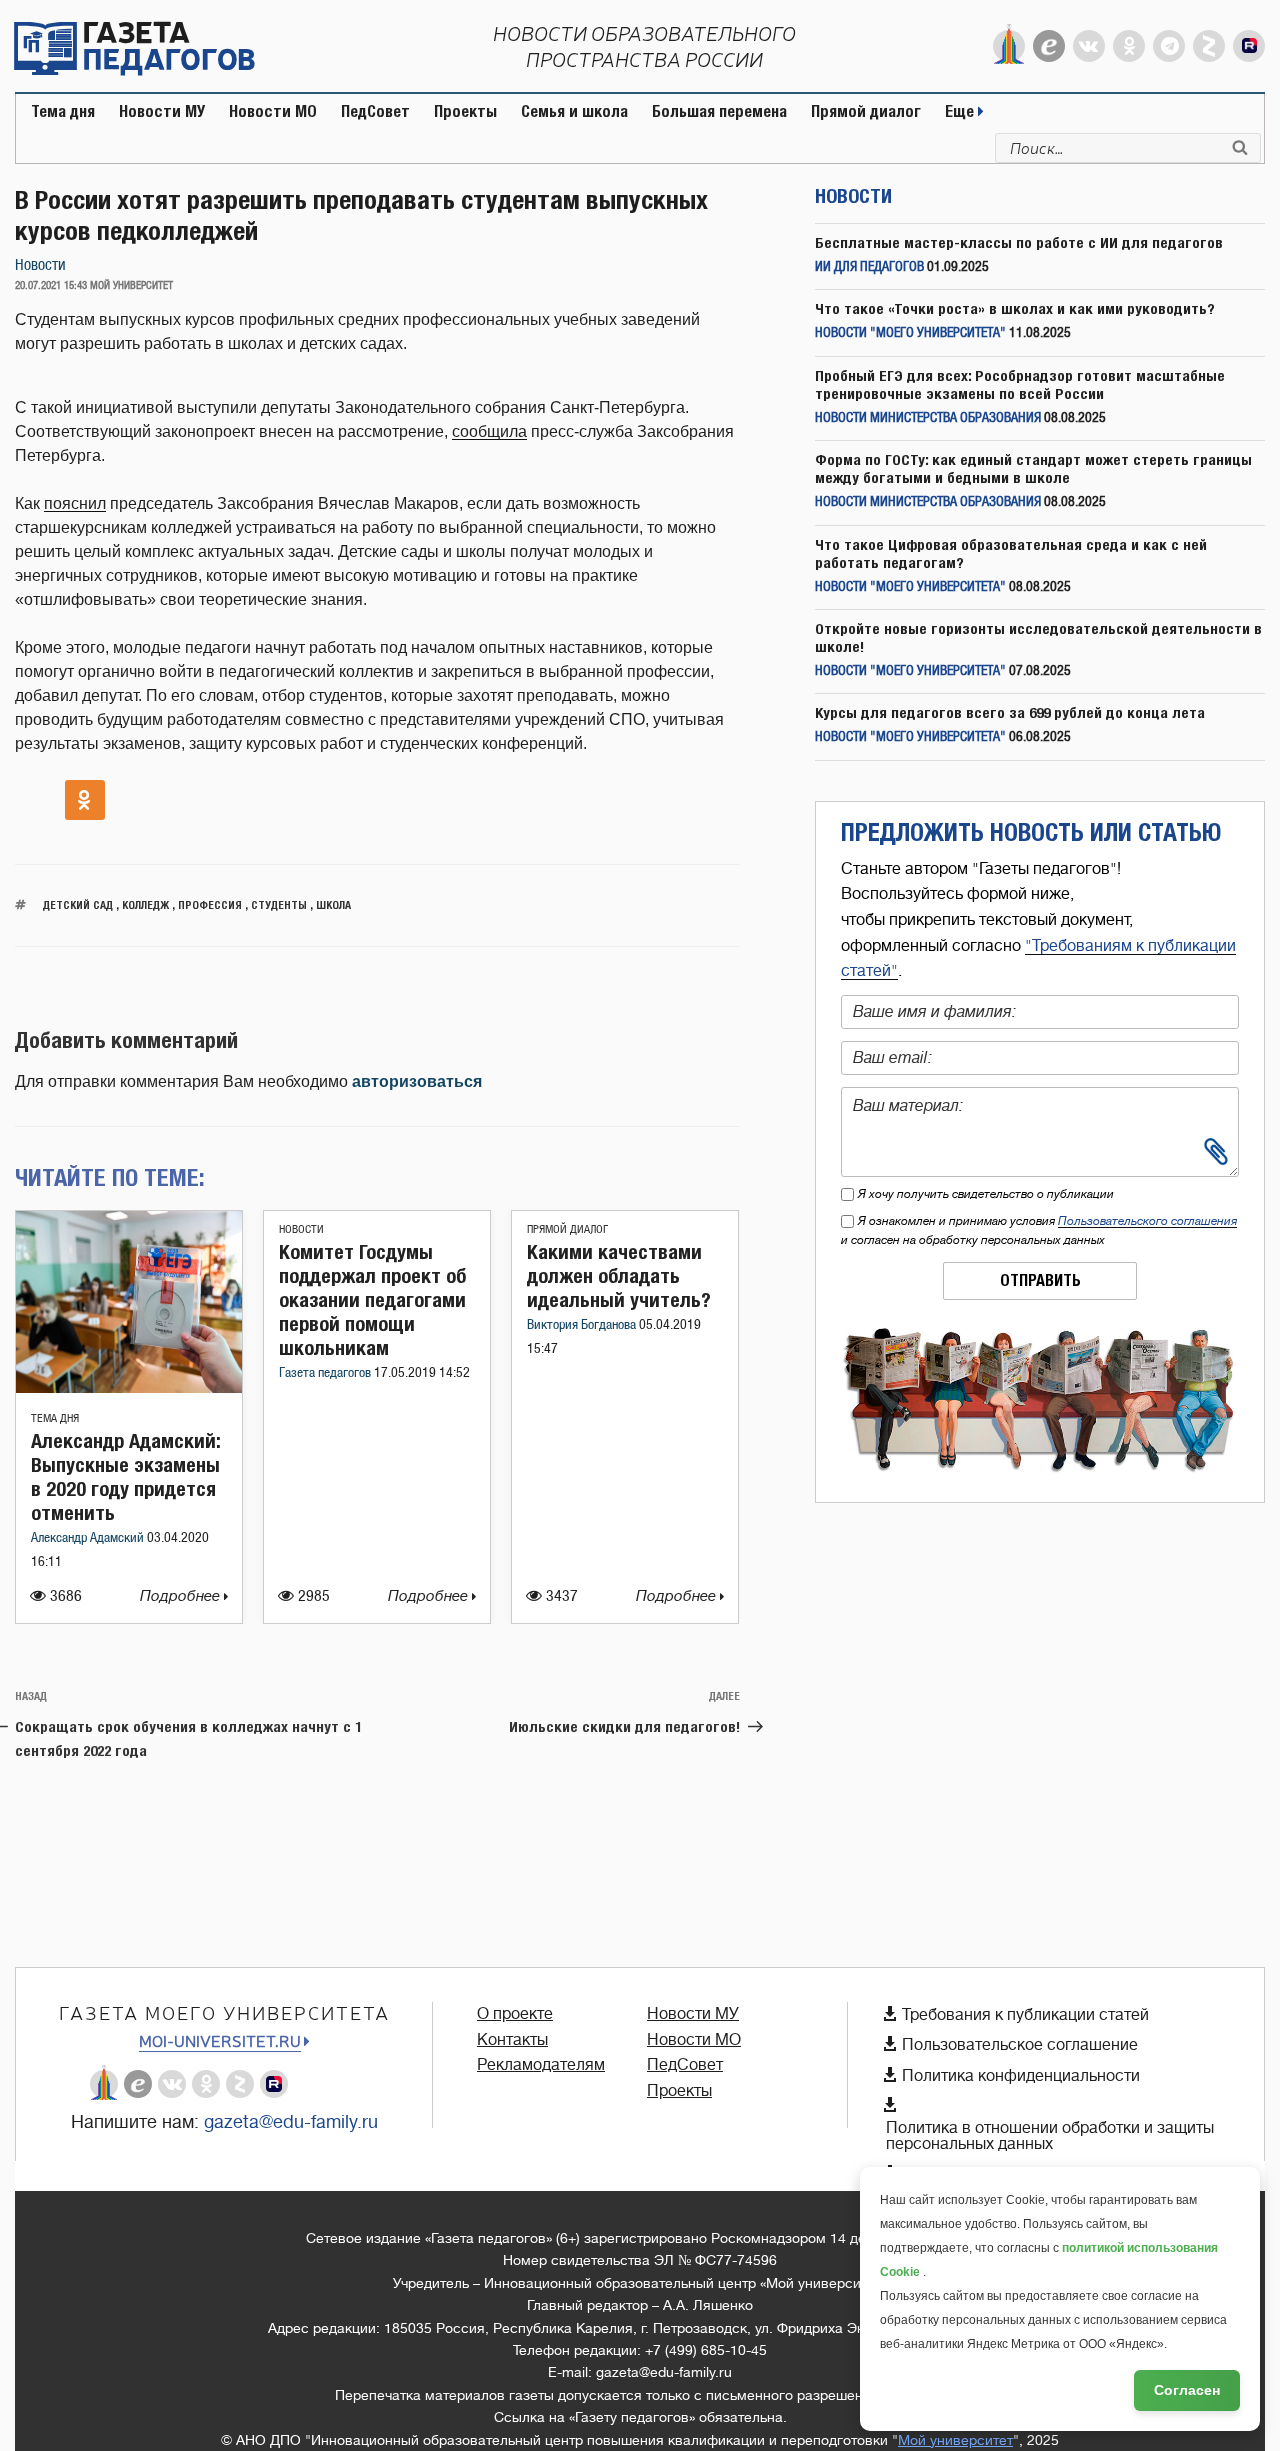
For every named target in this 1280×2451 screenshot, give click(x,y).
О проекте (515, 2014)
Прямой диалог (866, 111)
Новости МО (273, 111)
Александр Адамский (89, 1538)
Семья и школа (574, 111)
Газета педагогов (326, 1373)
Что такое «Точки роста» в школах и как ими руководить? (1015, 308)
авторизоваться (417, 1081)
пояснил (75, 503)
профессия (210, 904)
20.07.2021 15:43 (51, 286)
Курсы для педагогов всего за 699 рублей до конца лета (1010, 712)
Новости (40, 265)
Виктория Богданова (583, 1325)
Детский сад (78, 904)
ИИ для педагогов (869, 267)
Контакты (512, 2040)
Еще (961, 111)
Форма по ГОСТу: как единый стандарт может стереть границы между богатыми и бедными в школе (1033, 468)
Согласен (1187, 2390)
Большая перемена (719, 111)
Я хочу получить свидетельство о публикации (986, 1194)
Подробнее (182, 1596)
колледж (145, 904)
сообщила (489, 431)
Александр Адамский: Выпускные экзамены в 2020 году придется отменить (125, 1476)
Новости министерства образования (928, 418)
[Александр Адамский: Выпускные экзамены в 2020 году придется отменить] (129, 1387)
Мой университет (955, 2440)
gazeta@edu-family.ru (291, 2122)
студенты (279, 904)
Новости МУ (162, 111)
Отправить (1040, 1280)
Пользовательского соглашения (1147, 1221)
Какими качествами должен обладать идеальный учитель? (619, 1275)
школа (333, 904)
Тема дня (63, 111)
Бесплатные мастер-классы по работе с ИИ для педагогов (1019, 242)
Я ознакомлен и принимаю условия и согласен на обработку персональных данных (1039, 1230)
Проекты (465, 111)
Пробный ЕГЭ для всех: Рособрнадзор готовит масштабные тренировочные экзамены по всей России (1020, 384)
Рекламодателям (541, 2065)
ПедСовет (375, 111)
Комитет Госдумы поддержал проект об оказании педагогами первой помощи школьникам (372, 1299)
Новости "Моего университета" (910, 333)
